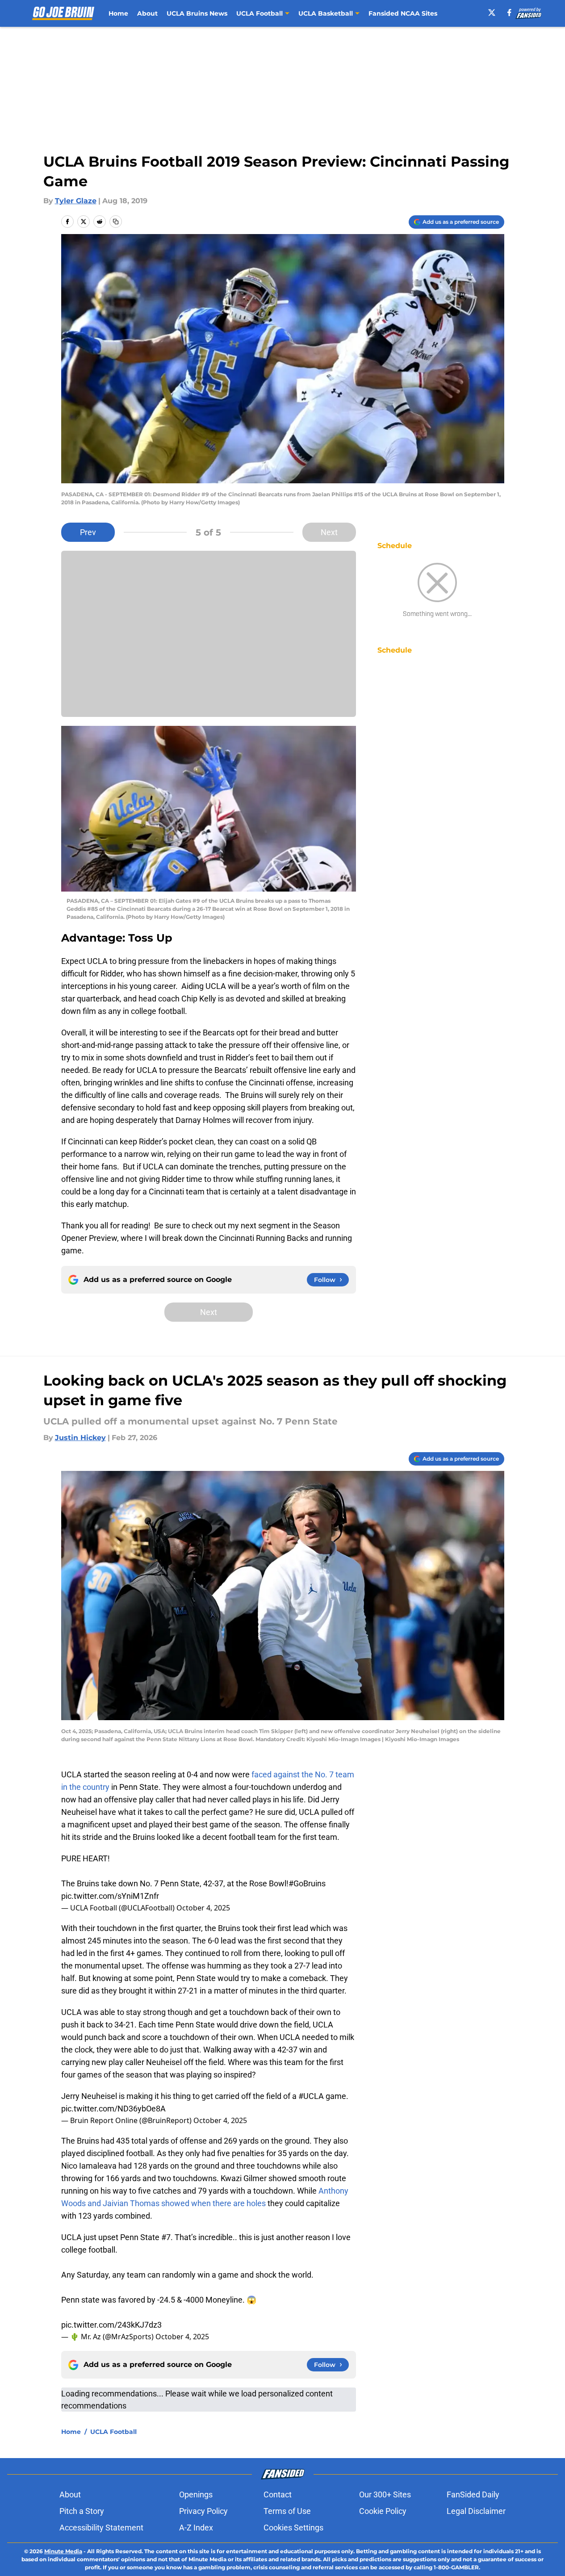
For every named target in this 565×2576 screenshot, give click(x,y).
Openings (196, 2494)
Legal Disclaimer (476, 2511)
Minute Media (63, 2551)
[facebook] (509, 13)
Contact (278, 2494)
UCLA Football (113, 2432)
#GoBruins (307, 1883)
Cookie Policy (383, 2511)
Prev (88, 532)
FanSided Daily (473, 2494)
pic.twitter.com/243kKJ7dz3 (111, 2325)
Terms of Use (287, 2511)
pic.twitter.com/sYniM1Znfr (110, 1896)
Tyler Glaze (76, 201)
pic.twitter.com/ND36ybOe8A (113, 2109)
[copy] (116, 222)
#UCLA (311, 2096)
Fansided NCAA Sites (403, 13)
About (147, 13)
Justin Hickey (80, 1438)
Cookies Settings (293, 2528)
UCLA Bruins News (197, 13)
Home (118, 13)
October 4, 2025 (203, 1908)
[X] (492, 13)
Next (329, 532)
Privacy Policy (203, 2511)
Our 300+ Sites (385, 2494)
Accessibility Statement (101, 2528)
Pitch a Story (82, 2511)
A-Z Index (196, 2528)
